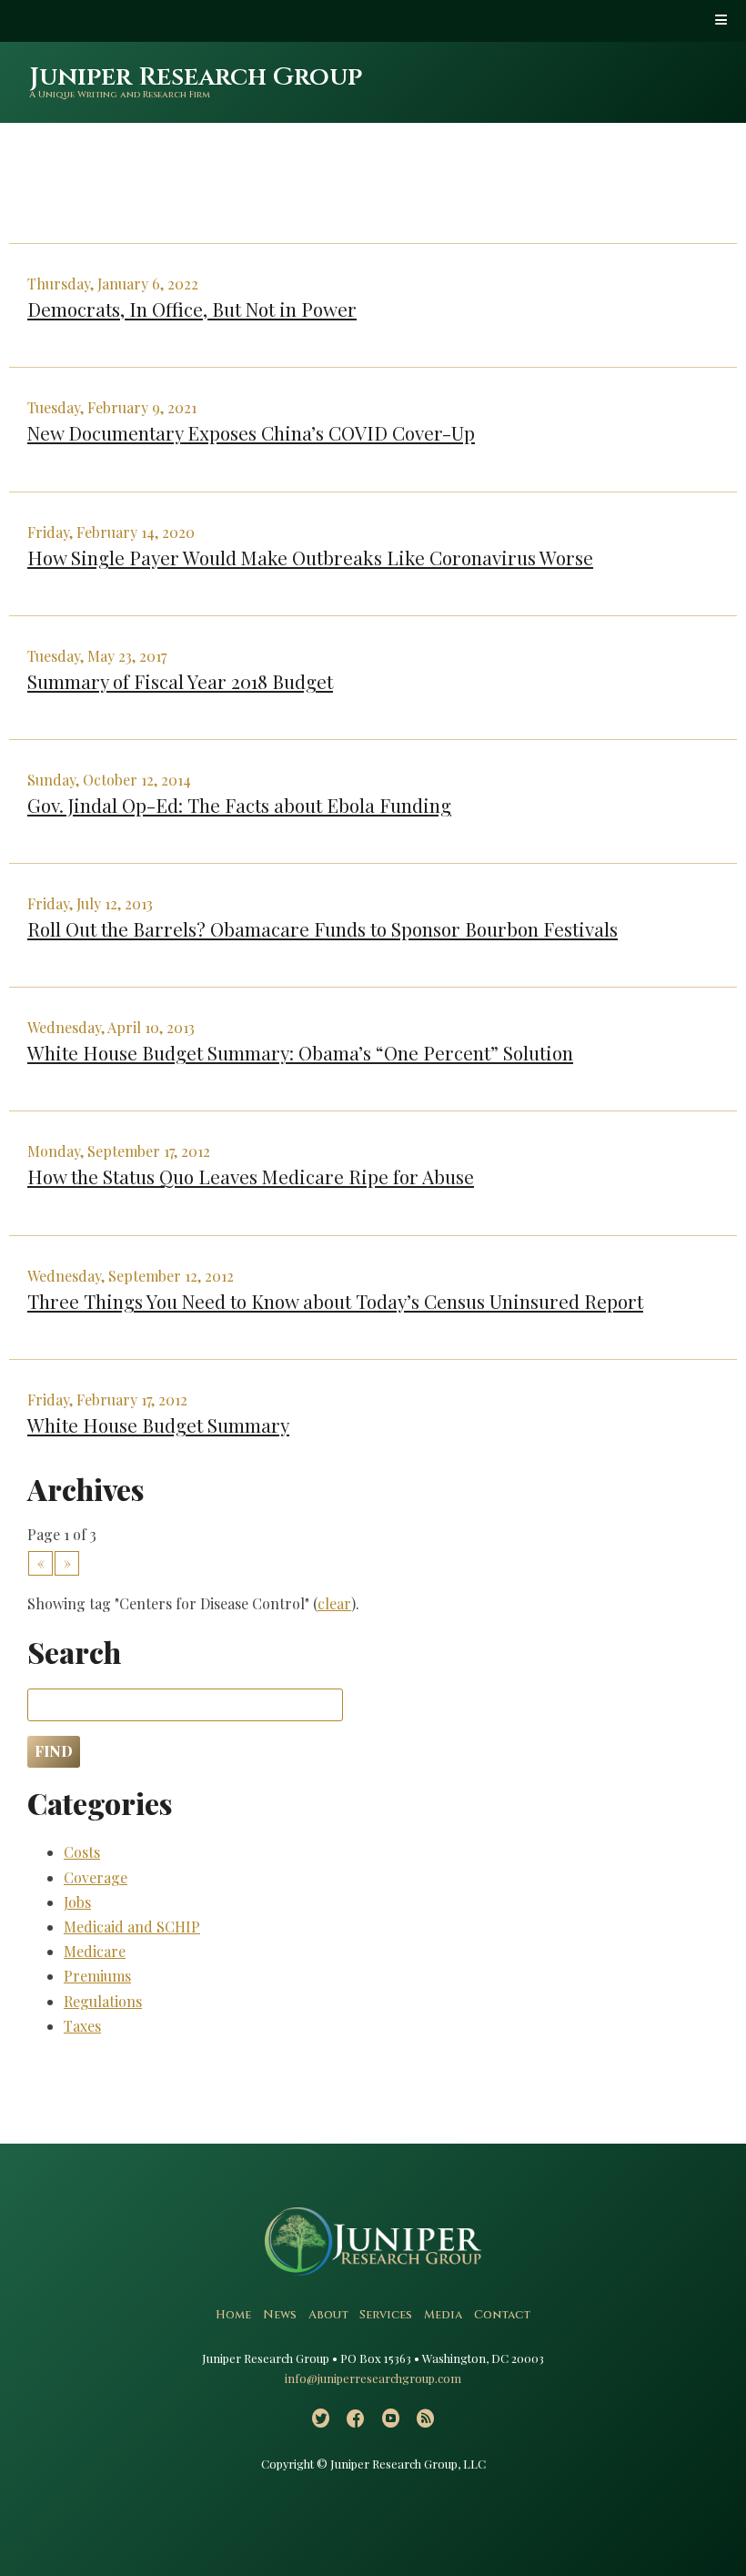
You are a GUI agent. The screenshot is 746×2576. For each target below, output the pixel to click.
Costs (82, 1852)
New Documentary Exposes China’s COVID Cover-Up (251, 432)
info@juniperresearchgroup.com (373, 2378)
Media (443, 2315)
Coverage (96, 1877)
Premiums (97, 1976)
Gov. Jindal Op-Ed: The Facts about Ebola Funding (239, 805)
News (280, 2315)
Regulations (103, 2001)
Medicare (95, 1951)
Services (386, 2315)
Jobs (77, 1902)
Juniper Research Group (196, 77)
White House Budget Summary (158, 1425)
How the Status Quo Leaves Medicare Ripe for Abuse (251, 1176)
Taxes (82, 2026)
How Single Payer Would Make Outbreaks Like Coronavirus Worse (310, 557)
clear (334, 1603)
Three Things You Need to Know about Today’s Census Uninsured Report (335, 1301)
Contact (502, 2315)
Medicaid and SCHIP (132, 1927)
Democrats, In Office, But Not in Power (192, 309)
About (328, 2315)
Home (233, 2315)
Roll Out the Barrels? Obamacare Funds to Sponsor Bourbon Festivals (323, 928)
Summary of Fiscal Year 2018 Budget (180, 681)
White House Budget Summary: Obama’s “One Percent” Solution (300, 1052)
